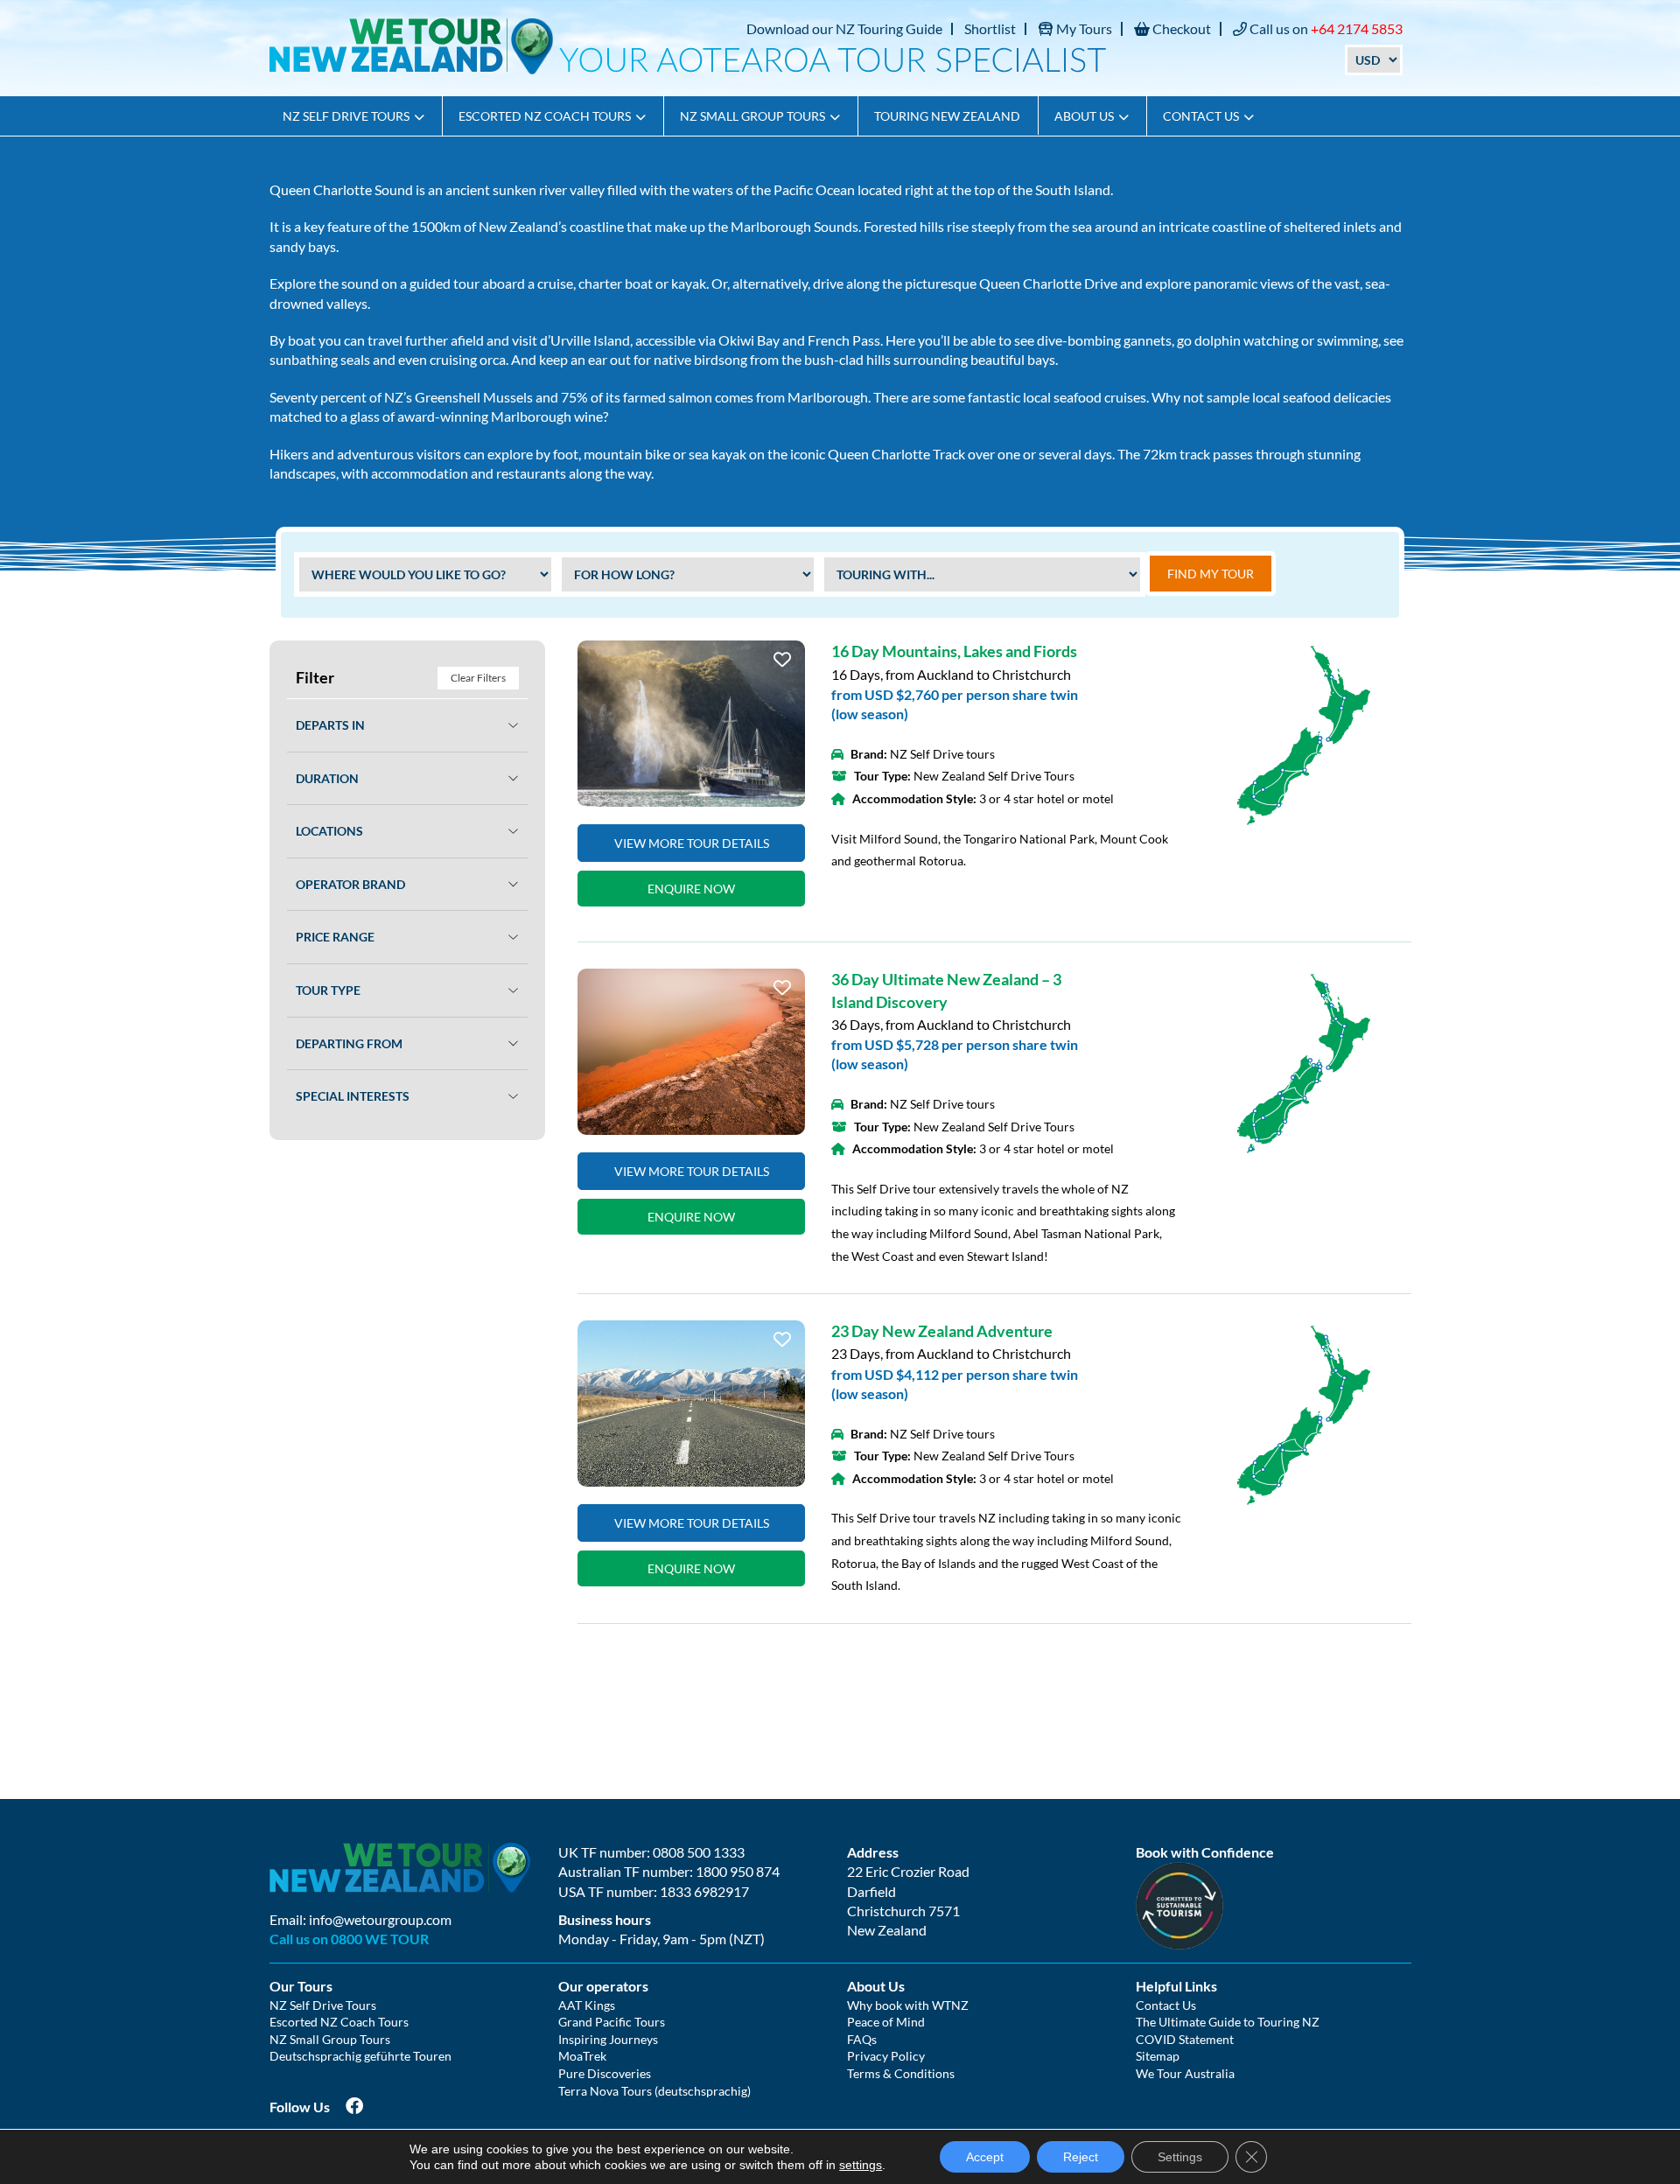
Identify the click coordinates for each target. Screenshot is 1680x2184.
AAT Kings (587, 2005)
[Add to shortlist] (691, 724)
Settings (1180, 2157)
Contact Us (1201, 116)
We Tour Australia (1185, 2073)
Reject (1081, 2157)
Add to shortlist (782, 665)
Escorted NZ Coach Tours (545, 116)
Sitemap (1158, 2056)
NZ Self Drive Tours (346, 116)
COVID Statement (1185, 2039)
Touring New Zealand (947, 116)
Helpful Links (1176, 1986)
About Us (1084, 116)
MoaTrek (582, 2056)
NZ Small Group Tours (752, 116)
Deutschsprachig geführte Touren (360, 2056)
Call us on (1325, 28)
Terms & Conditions (901, 2073)
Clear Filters (478, 678)
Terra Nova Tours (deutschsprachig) (654, 2091)
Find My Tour (1211, 574)
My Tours (1083, 28)
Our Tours (301, 1986)
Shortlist (990, 28)
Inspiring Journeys (608, 2039)
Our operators (603, 1986)
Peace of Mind (886, 2022)
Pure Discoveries (605, 2073)
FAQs (862, 2039)
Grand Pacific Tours (612, 2022)
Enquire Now (691, 889)
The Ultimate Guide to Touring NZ (1228, 2022)
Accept (985, 2157)
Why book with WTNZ (908, 2005)
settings (861, 2165)
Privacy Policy (886, 2056)
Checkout (1180, 28)
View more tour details (692, 843)
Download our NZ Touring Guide (844, 28)
